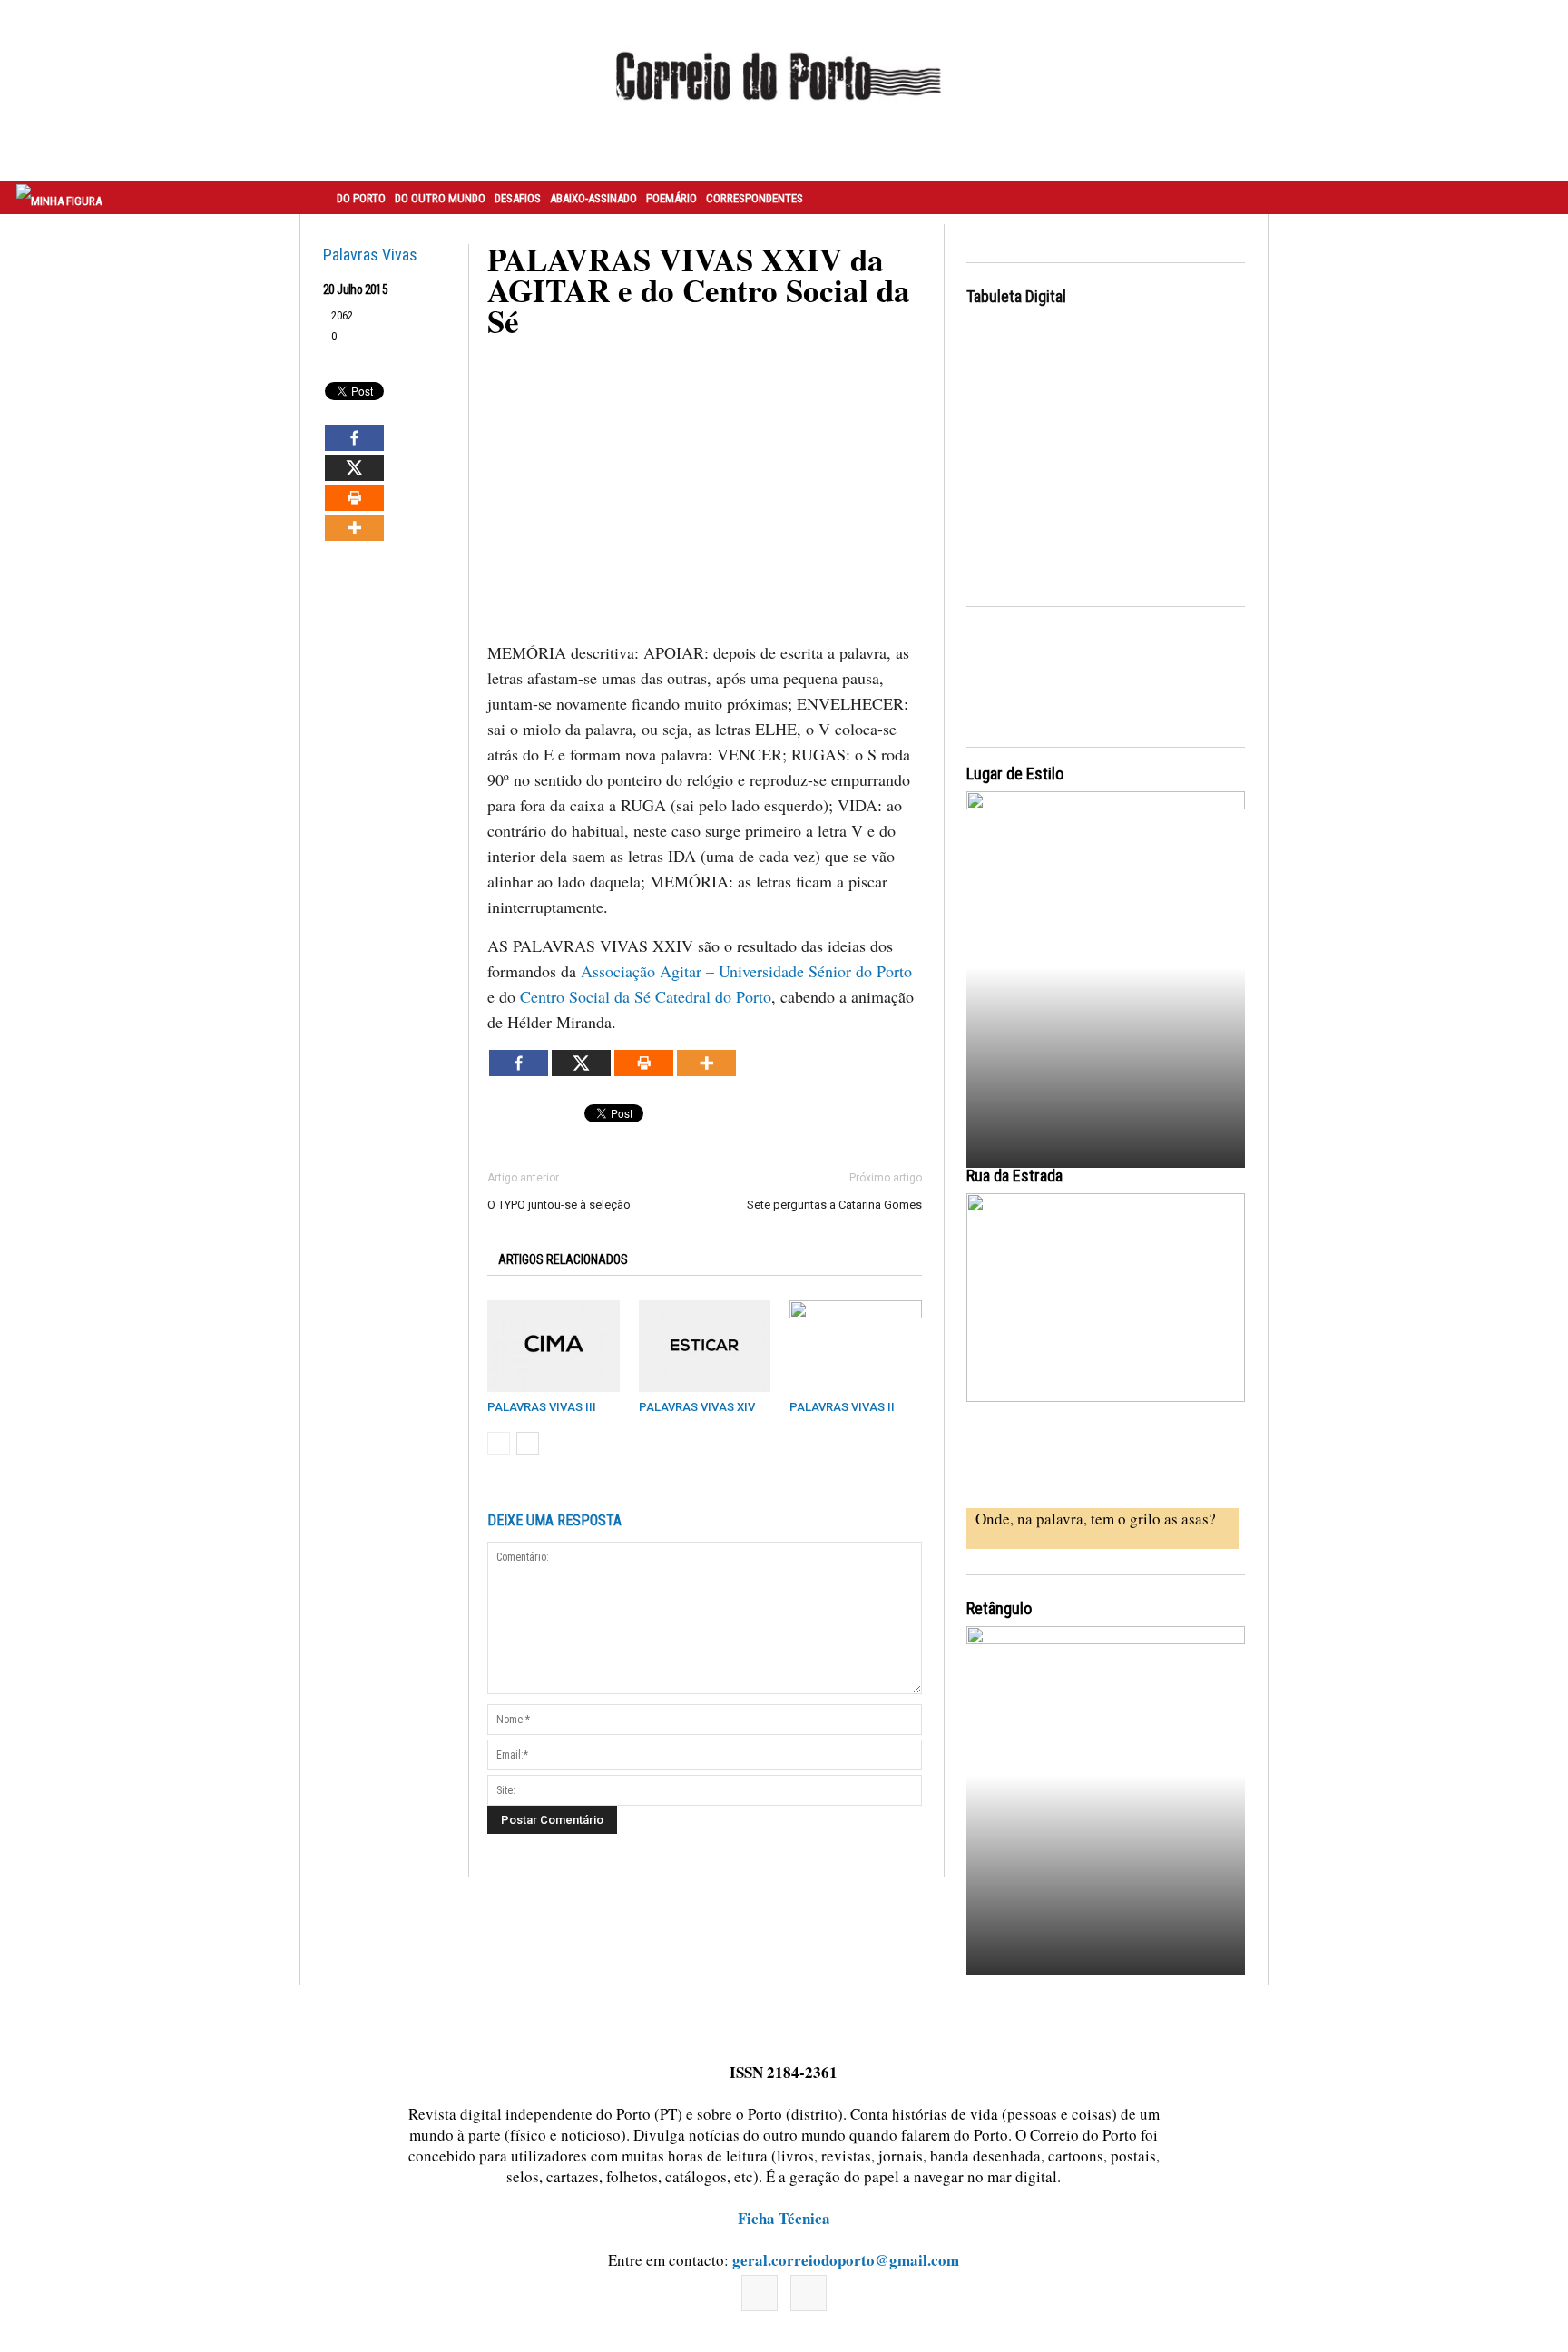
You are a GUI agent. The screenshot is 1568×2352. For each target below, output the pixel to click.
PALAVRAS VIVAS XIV (697, 1407)
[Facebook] (354, 438)
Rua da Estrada (1014, 1176)
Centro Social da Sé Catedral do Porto (646, 996)
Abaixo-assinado (593, 198)
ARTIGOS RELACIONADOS (563, 1259)
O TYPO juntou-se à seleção (559, 1205)
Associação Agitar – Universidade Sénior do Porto (746, 971)
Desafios (518, 198)
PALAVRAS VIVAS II (842, 1407)
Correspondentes (755, 198)
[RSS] (808, 2293)
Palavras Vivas (370, 255)
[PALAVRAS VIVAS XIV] (705, 1346)
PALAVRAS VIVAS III (542, 1407)
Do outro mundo (440, 198)
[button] (1534, 198)
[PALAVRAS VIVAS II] (856, 1346)
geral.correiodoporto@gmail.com (846, 2260)
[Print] (354, 498)
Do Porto (361, 198)
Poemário (671, 198)
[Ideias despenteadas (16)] (1106, 1798)
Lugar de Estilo (1015, 774)
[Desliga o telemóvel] (1106, 963)
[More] (354, 528)
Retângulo (999, 1608)
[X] (354, 468)
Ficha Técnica (784, 2218)
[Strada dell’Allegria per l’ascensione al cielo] (1106, 1298)
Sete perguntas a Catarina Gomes (834, 1205)
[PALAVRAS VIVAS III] (554, 1346)
